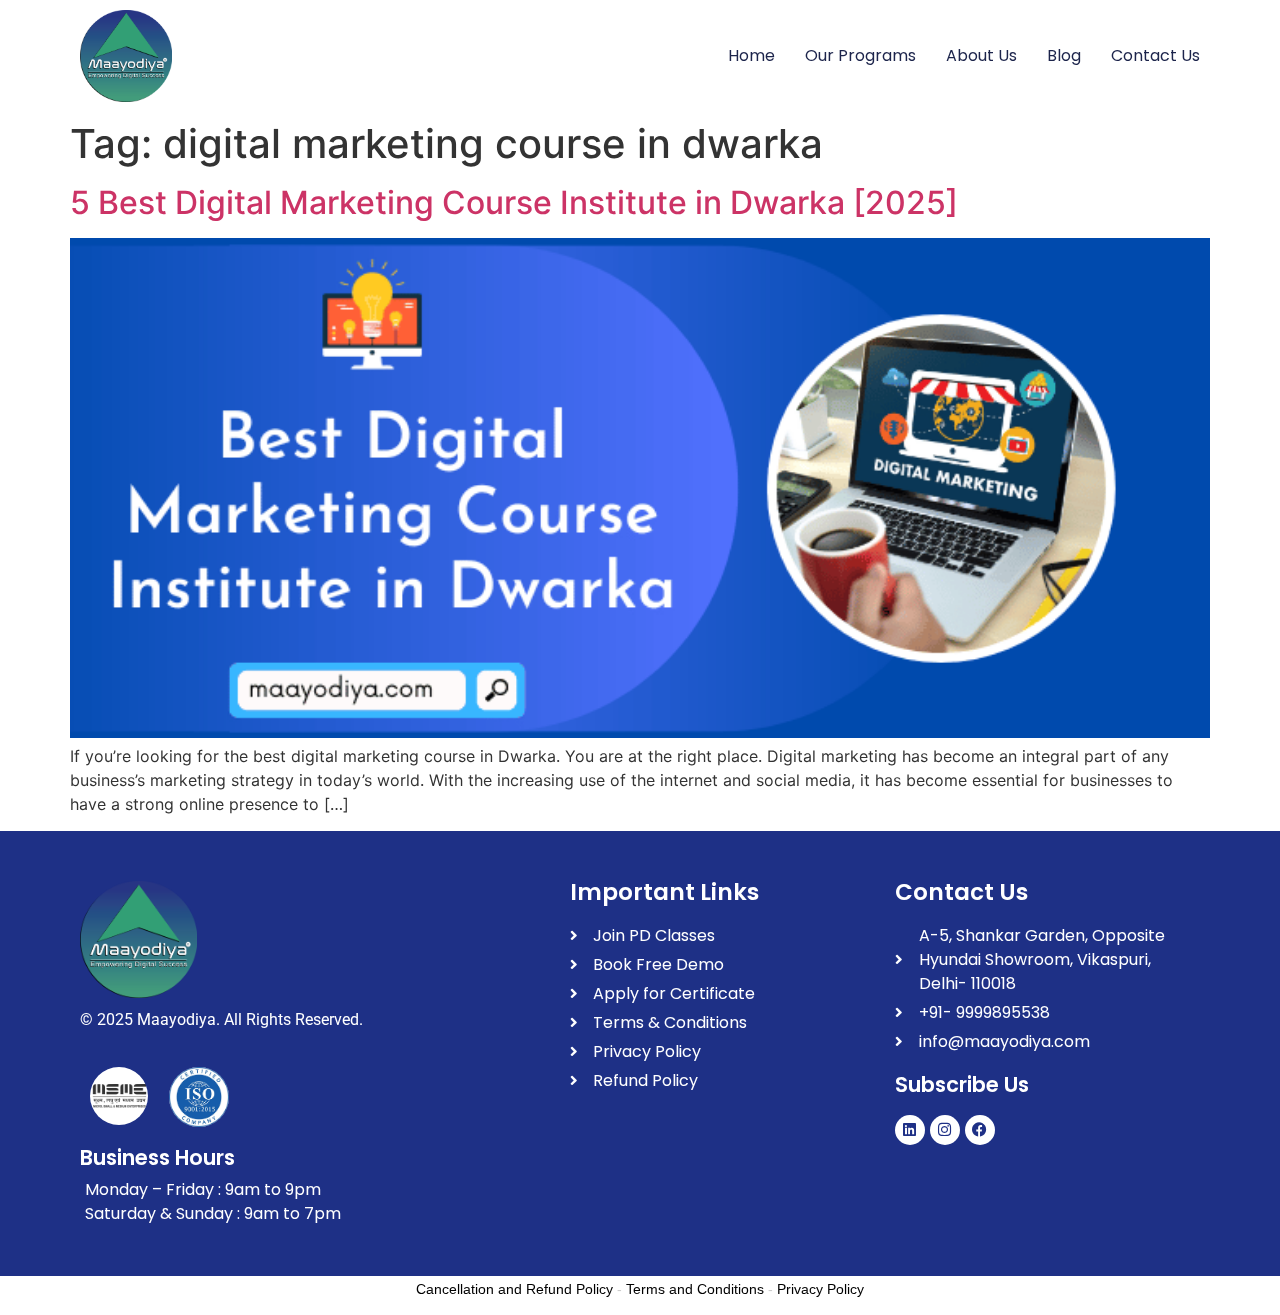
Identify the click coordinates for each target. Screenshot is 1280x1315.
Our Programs (860, 55)
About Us (981, 55)
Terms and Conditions (695, 1289)
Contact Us (1155, 55)
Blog (1064, 55)
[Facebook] (980, 1130)
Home (751, 55)
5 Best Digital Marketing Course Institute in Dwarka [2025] (514, 202)
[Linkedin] (910, 1130)
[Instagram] (945, 1130)
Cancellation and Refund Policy (514, 1289)
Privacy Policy (820, 1289)
